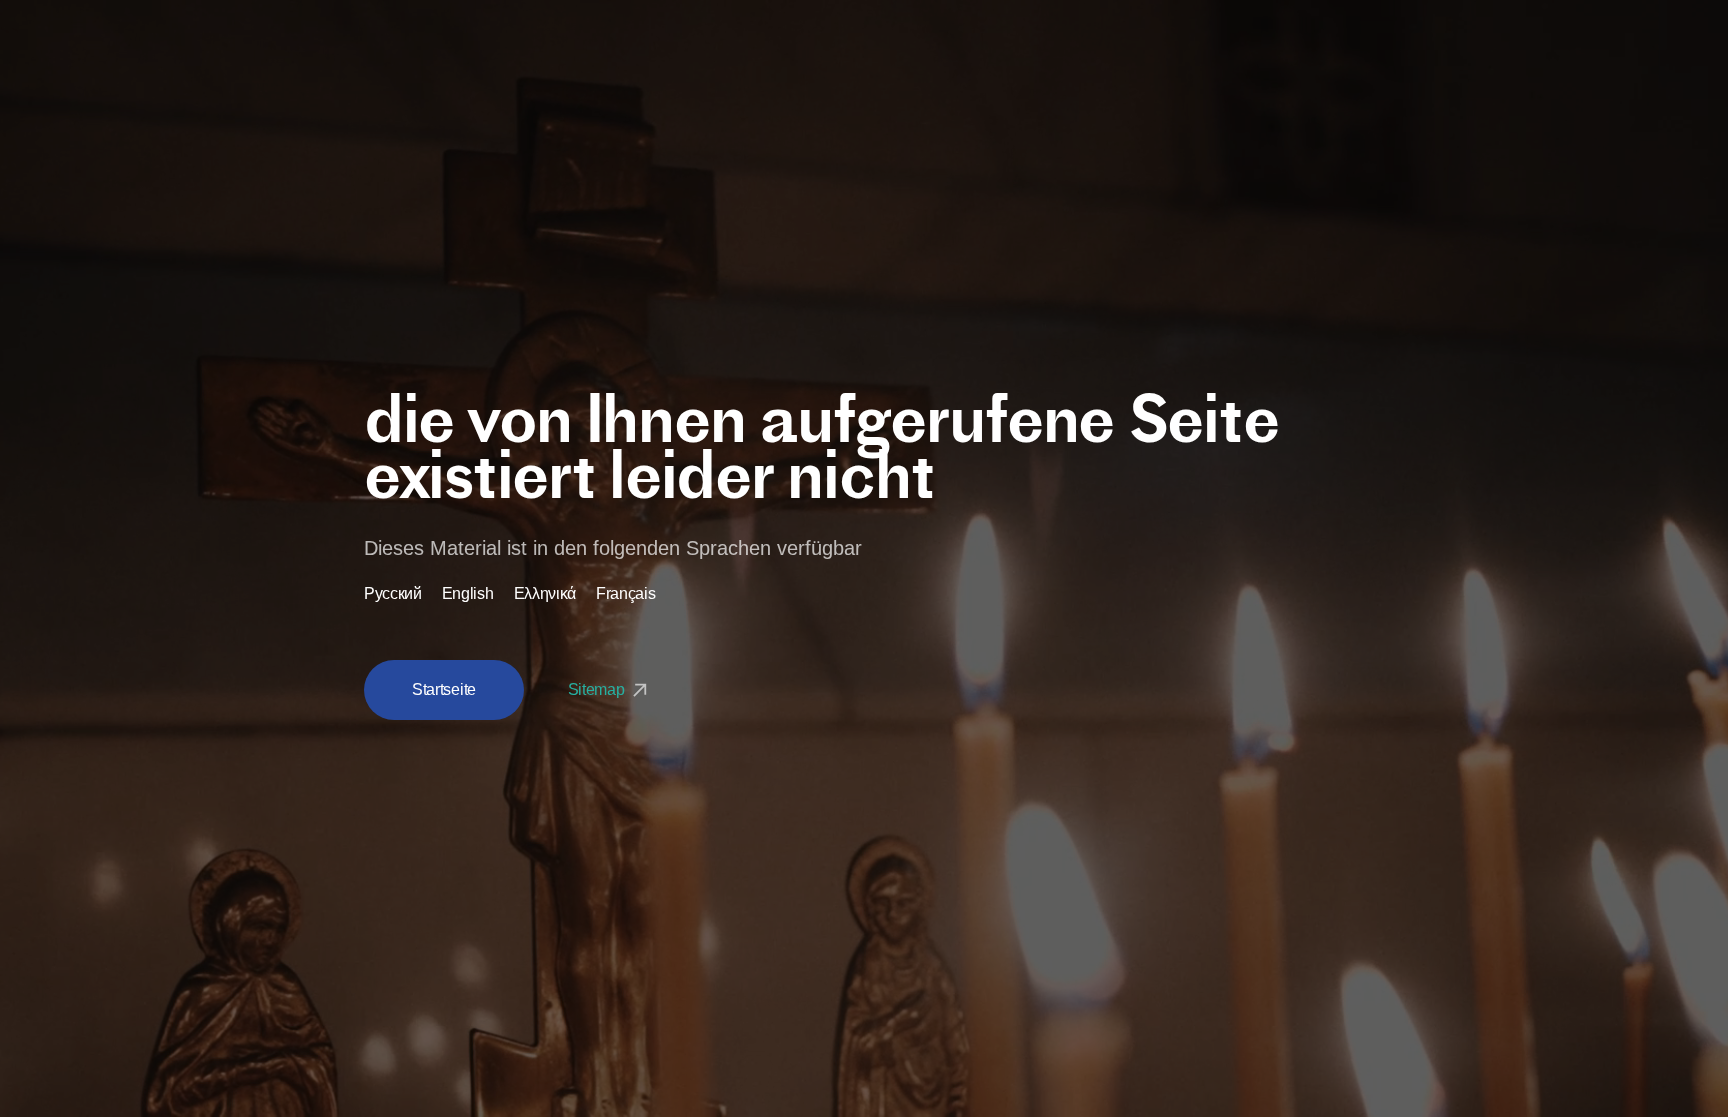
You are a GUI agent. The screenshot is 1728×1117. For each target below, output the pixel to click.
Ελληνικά (545, 594)
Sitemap (598, 689)
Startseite (444, 689)
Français (625, 594)
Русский (393, 594)
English (468, 594)
